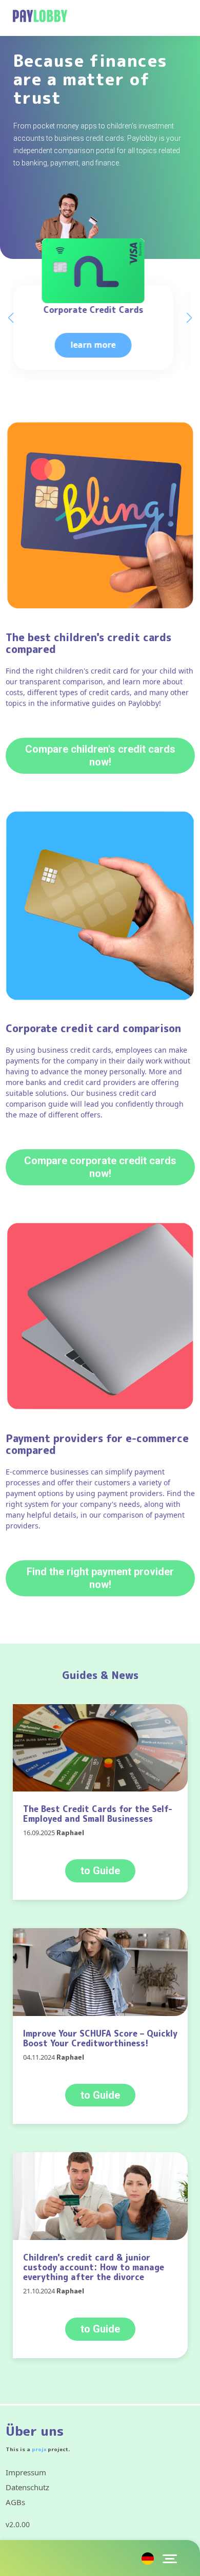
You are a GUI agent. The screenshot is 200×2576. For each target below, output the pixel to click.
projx (39, 2449)
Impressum (26, 2472)
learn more (100, 345)
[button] (189, 318)
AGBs (15, 2502)
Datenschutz (27, 2487)
